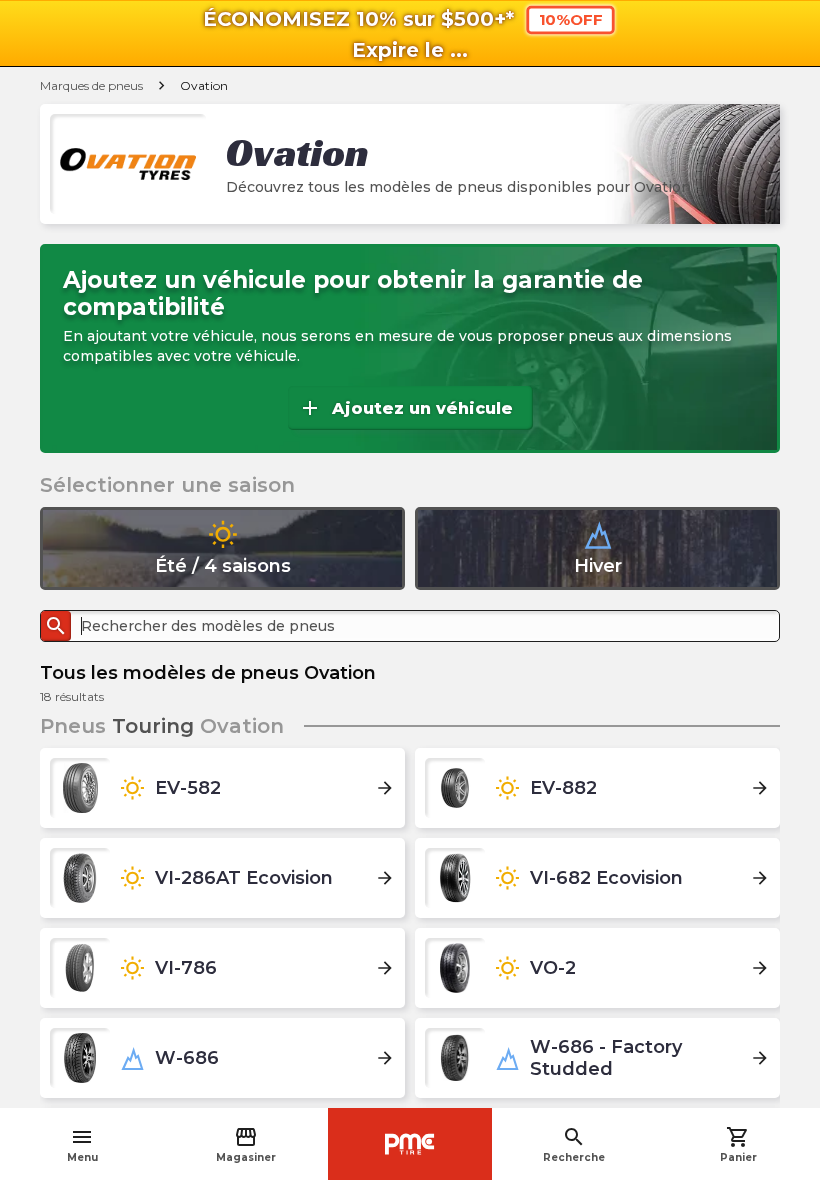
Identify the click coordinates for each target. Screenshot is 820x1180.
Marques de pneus (91, 85)
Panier (738, 1144)
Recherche (574, 1144)
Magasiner (246, 1144)
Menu (82, 1144)
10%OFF (571, 20)
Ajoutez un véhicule (405, 408)
